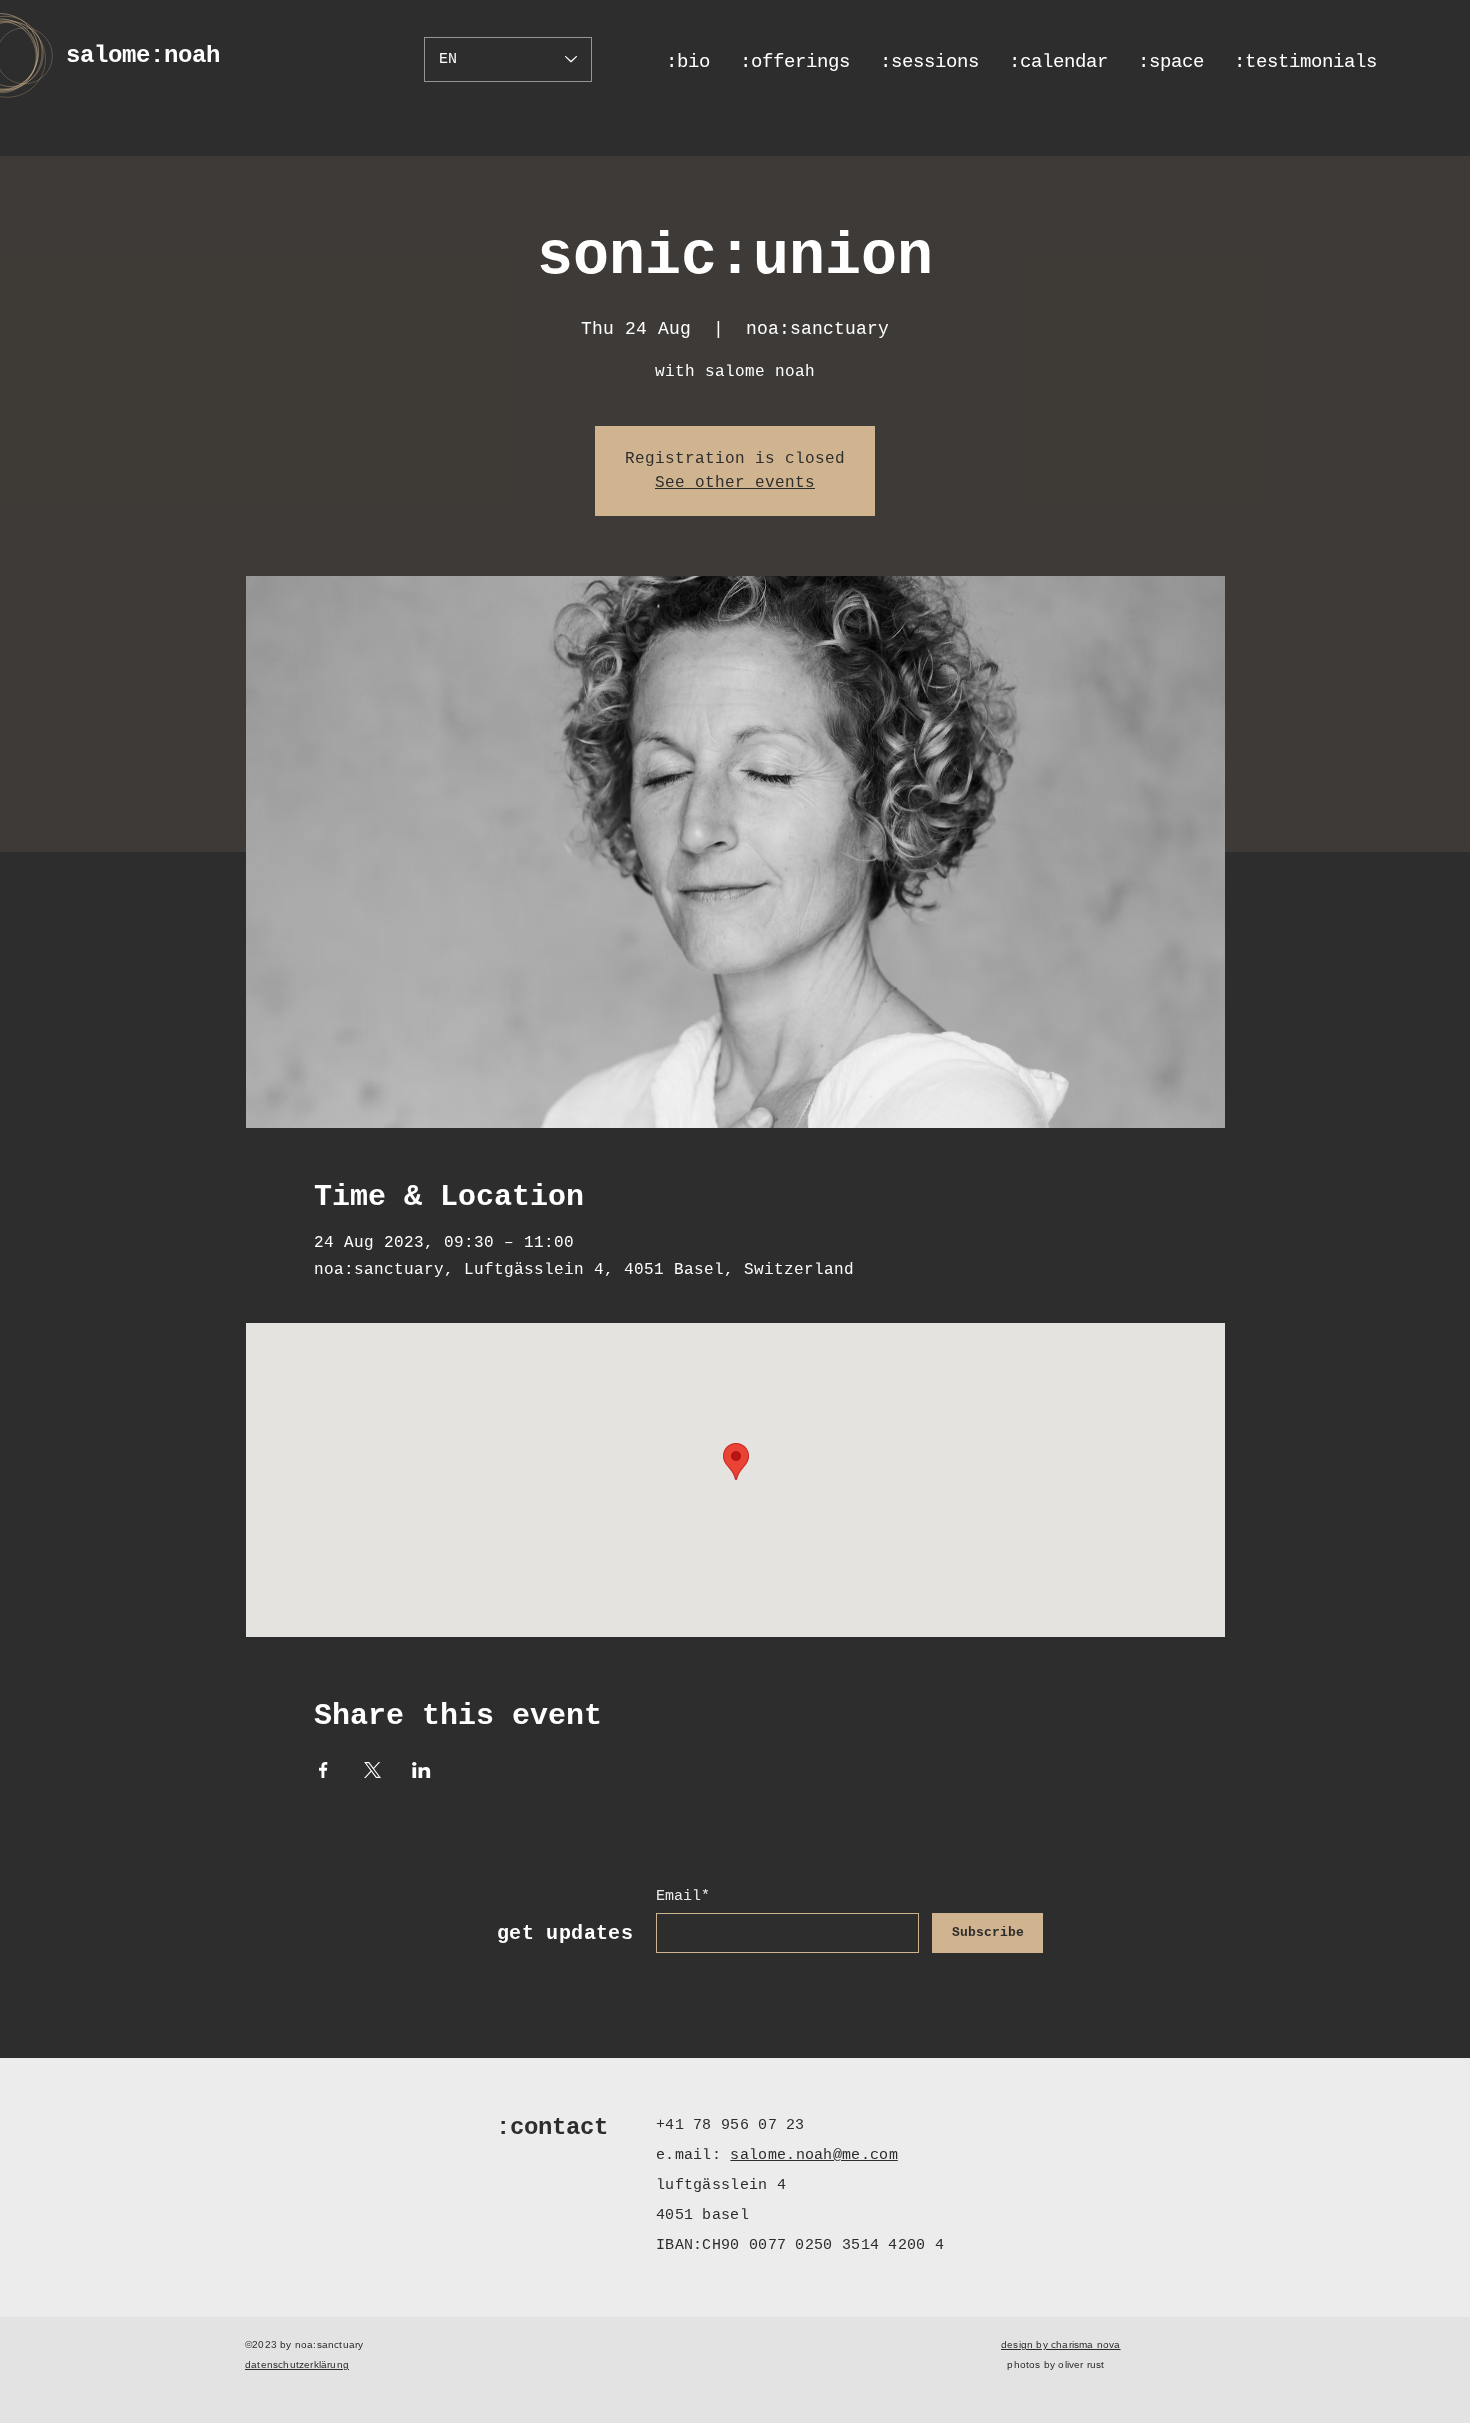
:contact (552, 2127)
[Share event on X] (372, 1770)
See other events (735, 483)
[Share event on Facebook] (323, 1770)
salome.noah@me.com (813, 2155)
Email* (683, 1896)
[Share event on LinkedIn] (421, 1770)
